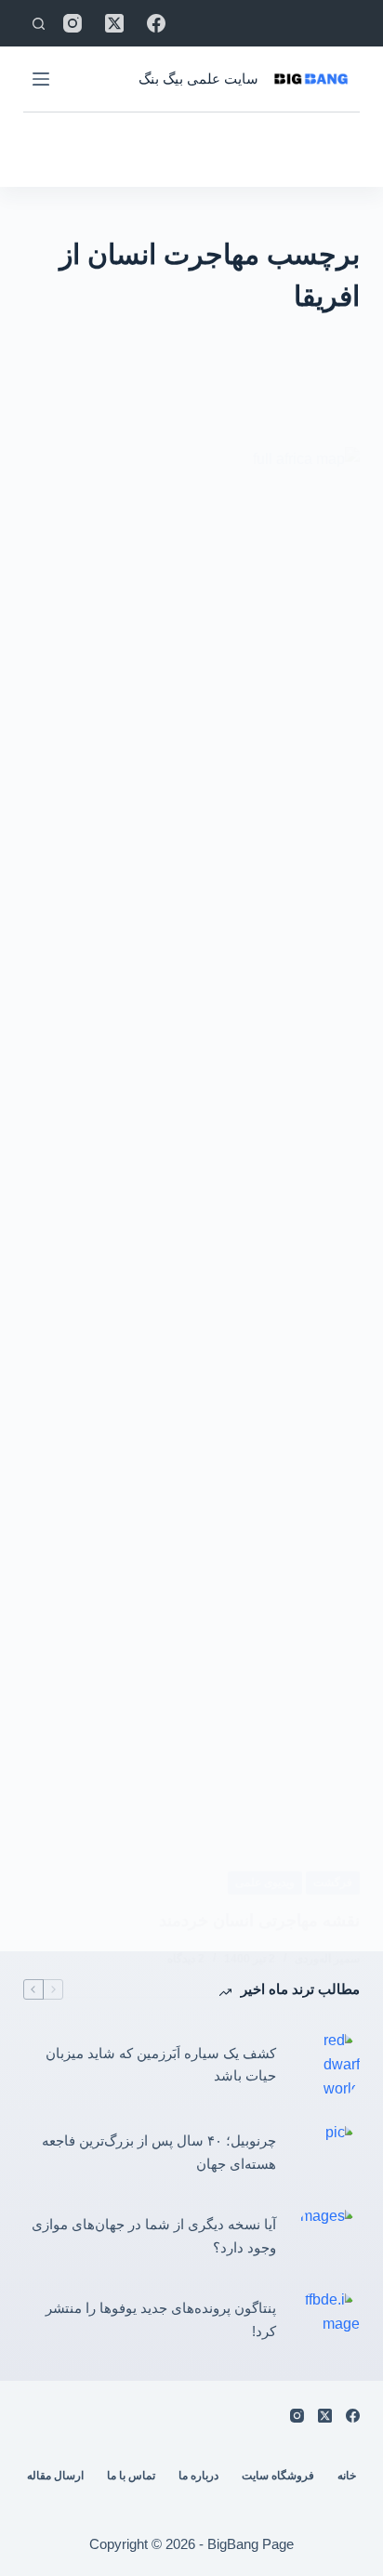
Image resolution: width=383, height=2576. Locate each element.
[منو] (41, 79)
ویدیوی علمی (265, 1882)
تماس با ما (131, 2476)
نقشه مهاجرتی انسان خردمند (259, 1921)
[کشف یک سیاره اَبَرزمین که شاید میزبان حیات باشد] (327, 2065)
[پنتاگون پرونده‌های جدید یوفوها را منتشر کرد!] (327, 2320)
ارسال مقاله (55, 2476)
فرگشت (333, 1882)
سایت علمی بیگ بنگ (198, 79)
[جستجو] (39, 24)
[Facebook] (156, 23)
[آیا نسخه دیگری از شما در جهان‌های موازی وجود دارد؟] (327, 2237)
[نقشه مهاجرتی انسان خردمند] (192, 1144)
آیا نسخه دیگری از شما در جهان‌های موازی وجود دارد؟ (154, 2236)
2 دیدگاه (186, 1959)
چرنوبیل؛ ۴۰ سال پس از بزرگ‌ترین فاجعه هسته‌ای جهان (159, 2152)
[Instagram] (73, 23)
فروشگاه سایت (278, 2476)
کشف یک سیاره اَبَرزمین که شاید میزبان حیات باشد (161, 2065)
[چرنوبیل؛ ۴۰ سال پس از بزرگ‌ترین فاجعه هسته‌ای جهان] (327, 2153)
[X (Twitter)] (114, 23)
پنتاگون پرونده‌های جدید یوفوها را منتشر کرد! (161, 2319)
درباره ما (198, 2476)
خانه (347, 2476)
